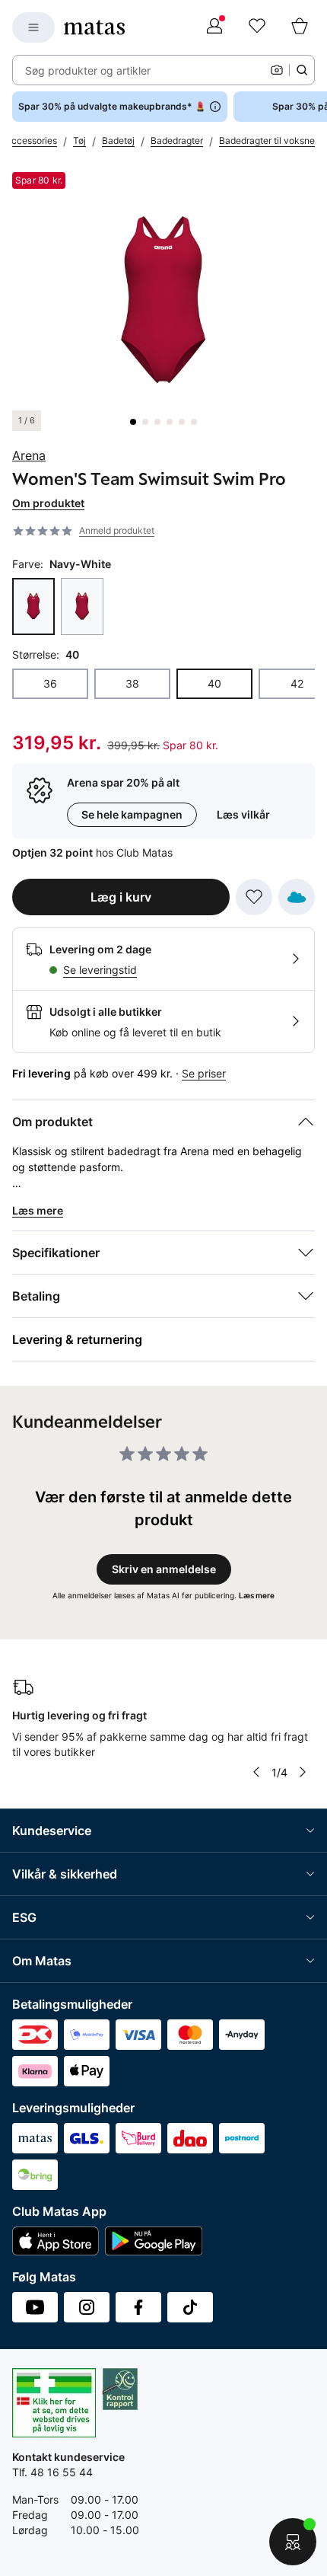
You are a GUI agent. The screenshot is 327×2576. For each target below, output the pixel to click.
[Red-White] (82, 606)
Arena (29, 455)
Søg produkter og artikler (88, 70)
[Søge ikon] (302, 70)
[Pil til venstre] (256, 1772)
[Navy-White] (33, 606)
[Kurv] (300, 27)
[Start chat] (293, 2542)
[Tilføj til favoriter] (254, 897)
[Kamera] (277, 70)
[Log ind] (214, 27)
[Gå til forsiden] (94, 27)
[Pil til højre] (303, 1772)
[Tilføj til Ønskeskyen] (297, 897)
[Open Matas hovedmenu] (33, 27)
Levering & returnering (77, 1339)
